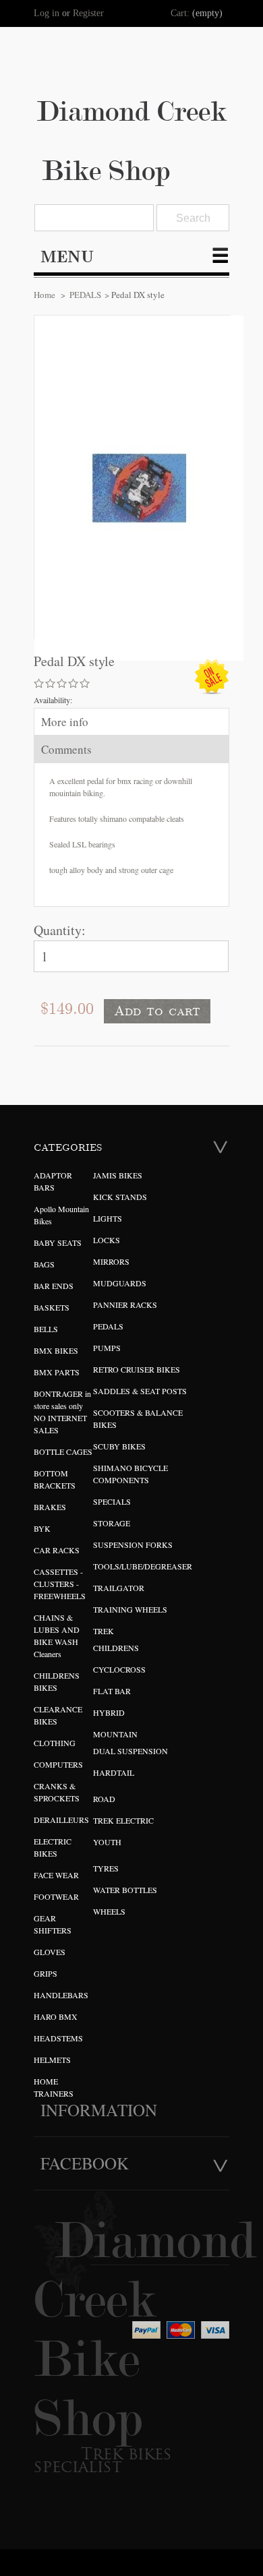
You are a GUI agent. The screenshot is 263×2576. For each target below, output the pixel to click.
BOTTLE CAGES (63, 1451)
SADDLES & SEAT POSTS (140, 1391)
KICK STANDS (120, 1197)
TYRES (106, 1868)
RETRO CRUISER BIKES (137, 1369)
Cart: (180, 13)
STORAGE (112, 1523)
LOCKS (107, 1240)
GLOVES (50, 1952)
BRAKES (50, 1507)
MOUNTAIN (115, 1734)
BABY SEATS (58, 1242)
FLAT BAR (112, 1691)
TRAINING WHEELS (130, 1609)
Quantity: (60, 930)
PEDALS (85, 295)
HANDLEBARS (61, 1995)
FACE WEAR (56, 1875)
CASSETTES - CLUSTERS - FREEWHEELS (60, 1584)
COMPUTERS (58, 1764)
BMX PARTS (57, 1372)
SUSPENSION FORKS (133, 1545)
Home (45, 295)
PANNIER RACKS (125, 1305)
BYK (42, 1528)
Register (88, 13)
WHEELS (109, 1911)
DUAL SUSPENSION (130, 1751)
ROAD (104, 1799)
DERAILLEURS (61, 1820)
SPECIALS (112, 1501)
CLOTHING (55, 1743)
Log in (47, 13)
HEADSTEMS (58, 2038)
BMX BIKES (56, 1350)
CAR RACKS (57, 1550)
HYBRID (109, 1712)
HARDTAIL (114, 1772)
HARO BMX (56, 2016)
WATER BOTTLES (125, 1890)
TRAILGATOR (119, 1588)
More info (65, 722)
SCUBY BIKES (119, 1446)
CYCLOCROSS (119, 1669)
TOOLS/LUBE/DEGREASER (143, 1566)
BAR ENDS (54, 1286)
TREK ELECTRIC (123, 1820)
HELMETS (52, 2060)
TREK (104, 1631)
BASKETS (52, 1307)
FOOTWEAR (56, 1896)
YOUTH (107, 1842)
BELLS (46, 1329)
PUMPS (107, 1348)
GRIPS (46, 1973)
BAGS (44, 1264)
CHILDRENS (116, 1648)
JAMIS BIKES (118, 1175)
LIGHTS (108, 1218)
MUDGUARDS (120, 1283)
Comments (66, 749)
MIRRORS (111, 1261)
